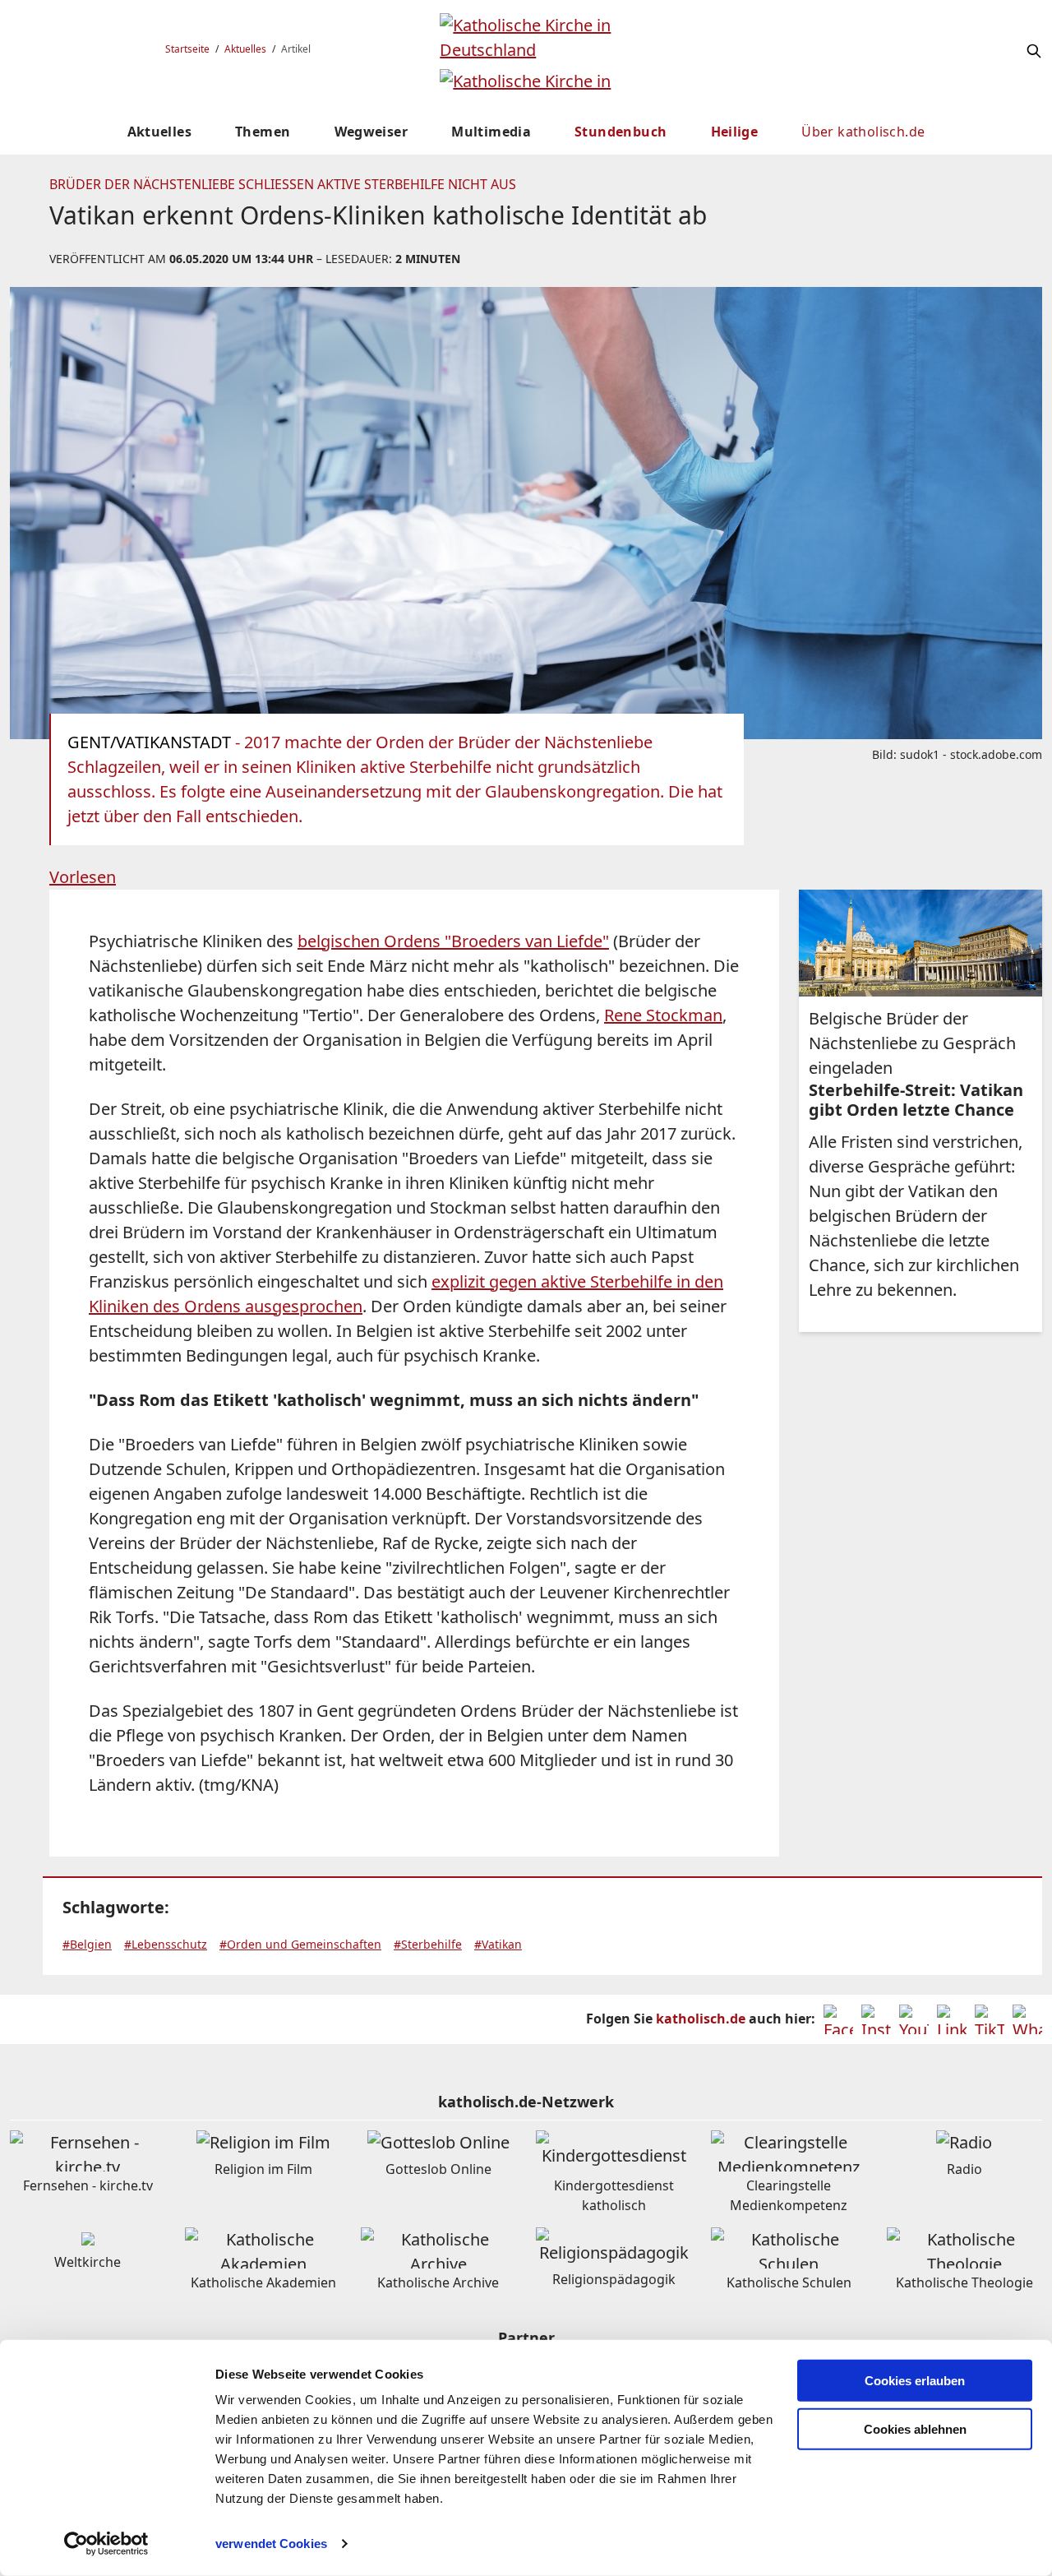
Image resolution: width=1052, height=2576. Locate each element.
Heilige (735, 132)
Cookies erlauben (915, 2381)
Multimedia (491, 132)
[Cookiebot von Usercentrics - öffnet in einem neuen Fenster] (106, 2544)
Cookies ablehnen (915, 2429)
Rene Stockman (663, 1015)
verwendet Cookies (271, 2544)
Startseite (187, 49)
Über (863, 132)
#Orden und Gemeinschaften (300, 1944)
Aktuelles (245, 49)
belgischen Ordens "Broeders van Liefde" (453, 941)
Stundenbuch (621, 132)
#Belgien (87, 1944)
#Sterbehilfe (428, 1944)
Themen (263, 132)
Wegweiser (371, 132)
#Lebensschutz (166, 1944)
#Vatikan (498, 1944)
